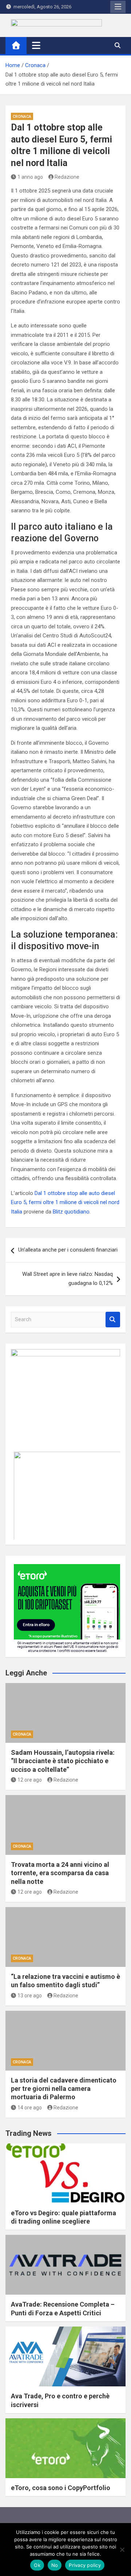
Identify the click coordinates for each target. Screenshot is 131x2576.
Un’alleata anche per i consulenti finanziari (68, 1250)
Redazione (67, 177)
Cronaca (22, 117)
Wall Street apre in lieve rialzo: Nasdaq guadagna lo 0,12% (68, 1279)
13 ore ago (30, 1996)
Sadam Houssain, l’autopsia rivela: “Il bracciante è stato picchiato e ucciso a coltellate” (63, 1761)
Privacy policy (85, 2565)
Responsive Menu (118, 7)
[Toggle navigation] (36, 45)
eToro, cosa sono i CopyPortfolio (61, 2488)
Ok (37, 2565)
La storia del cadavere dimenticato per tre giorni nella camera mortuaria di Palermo (64, 2089)
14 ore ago (30, 2108)
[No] (122, 2550)
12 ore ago (30, 1780)
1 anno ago (30, 177)
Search (113, 1320)
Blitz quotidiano (71, 1212)
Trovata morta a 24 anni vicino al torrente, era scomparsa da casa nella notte (60, 1873)
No (55, 2565)
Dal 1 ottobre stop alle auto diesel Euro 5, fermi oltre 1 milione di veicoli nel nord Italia (65, 1202)
